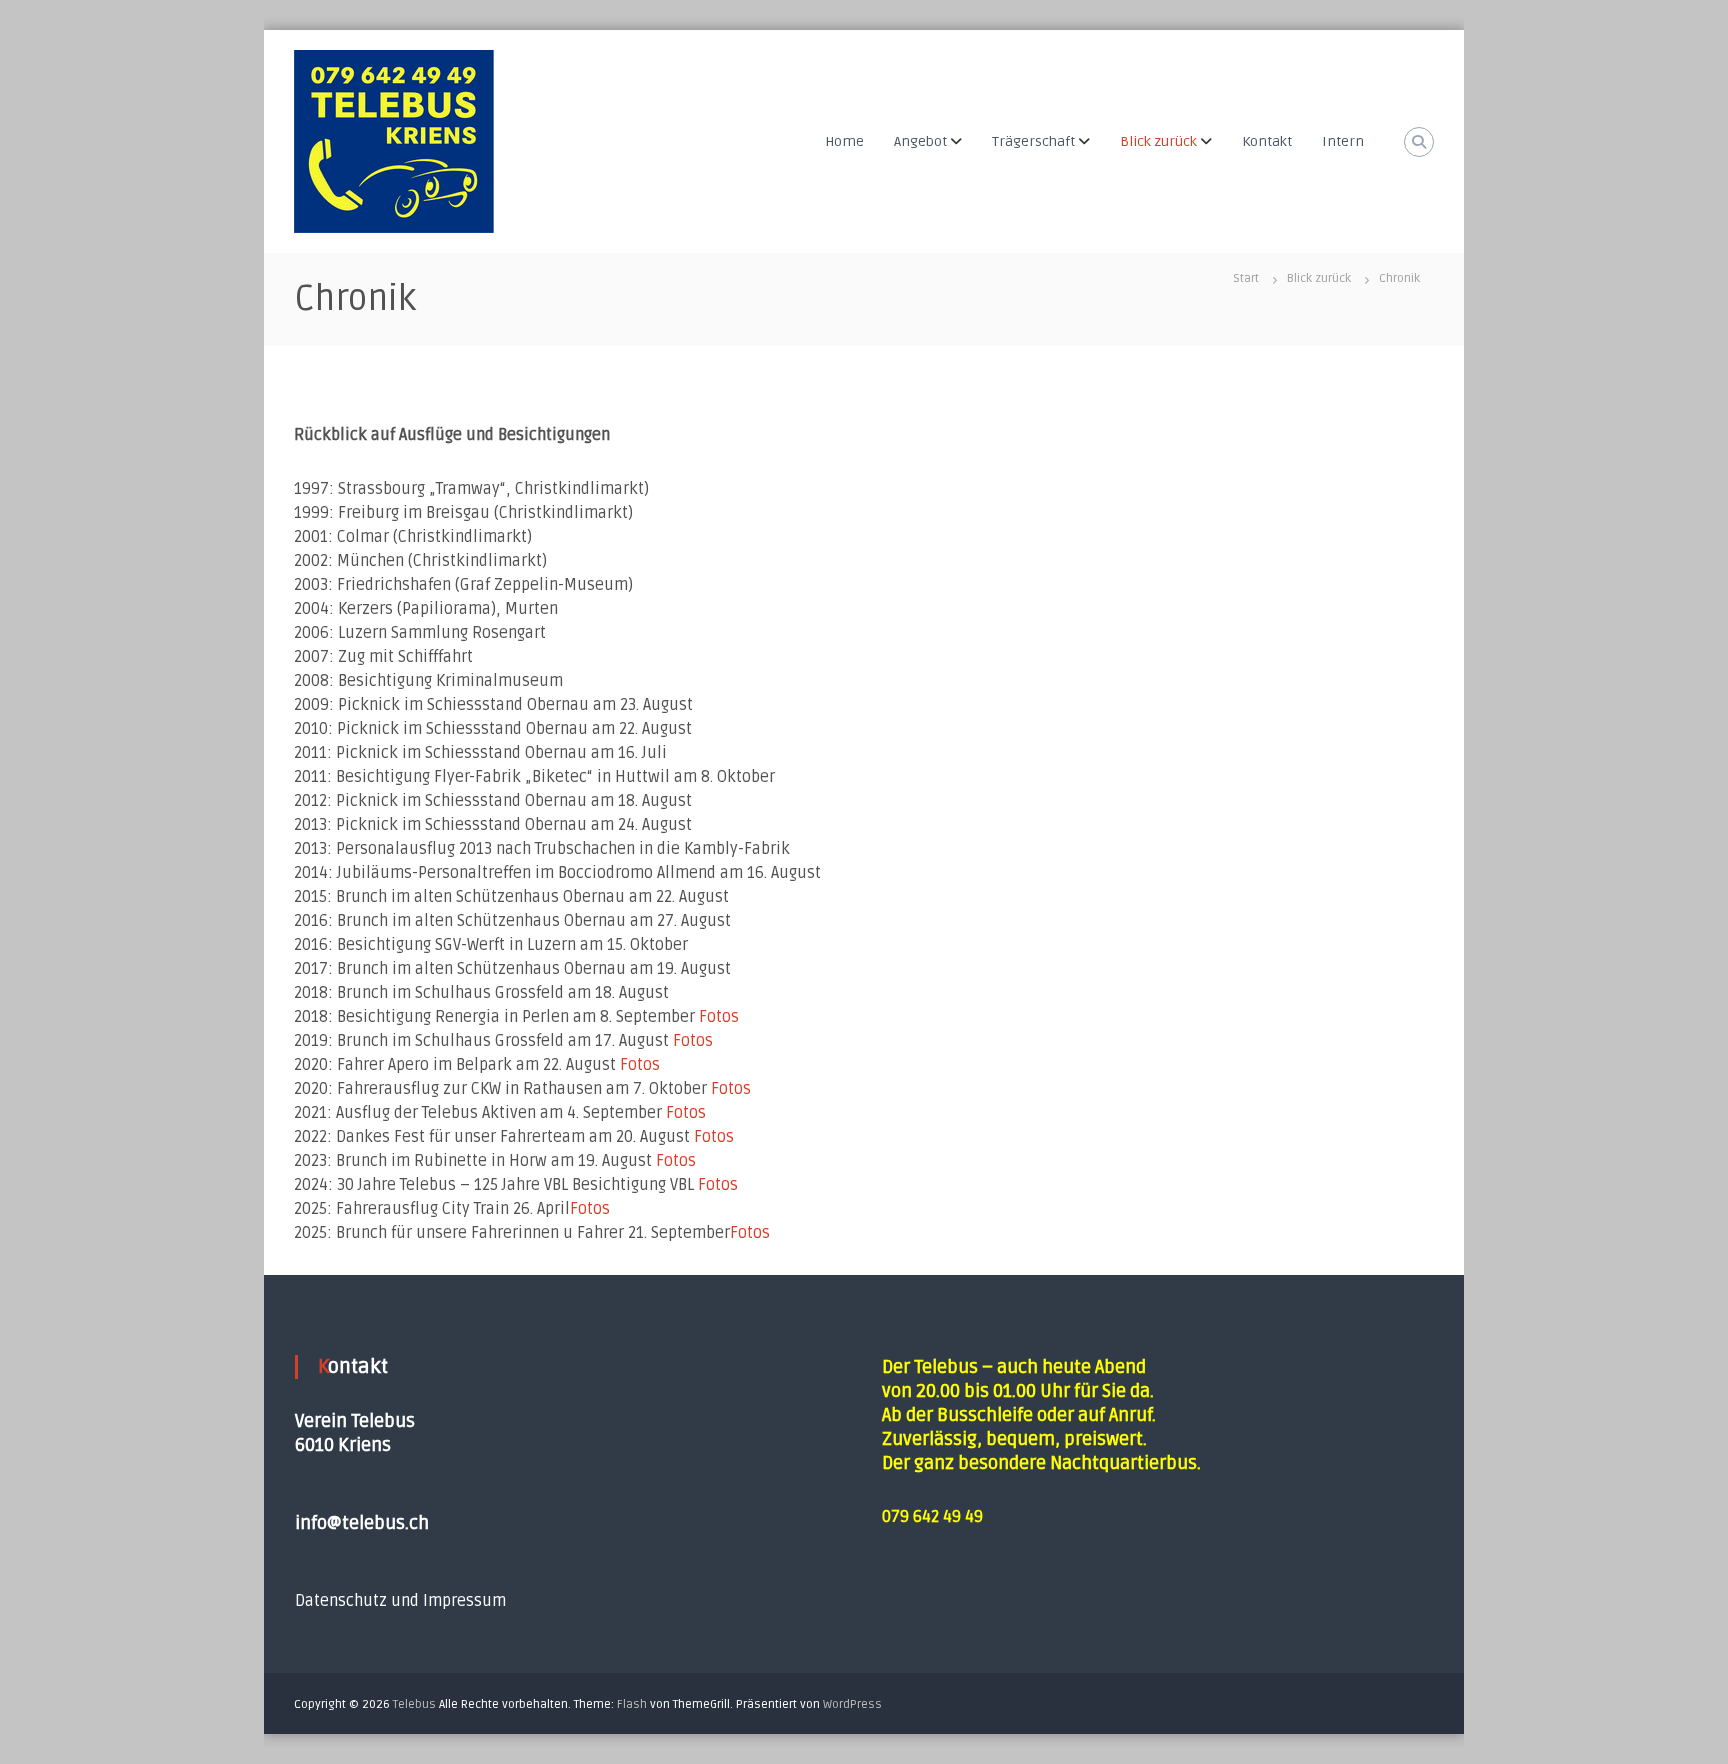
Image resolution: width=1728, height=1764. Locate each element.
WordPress (852, 1704)
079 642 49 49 (932, 1517)
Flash (632, 1704)
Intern (1343, 141)
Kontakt (1267, 141)
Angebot (920, 141)
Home (844, 141)
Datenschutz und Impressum (400, 1601)
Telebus (414, 1704)
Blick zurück (1158, 141)
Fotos (719, 1017)
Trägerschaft (1033, 141)
